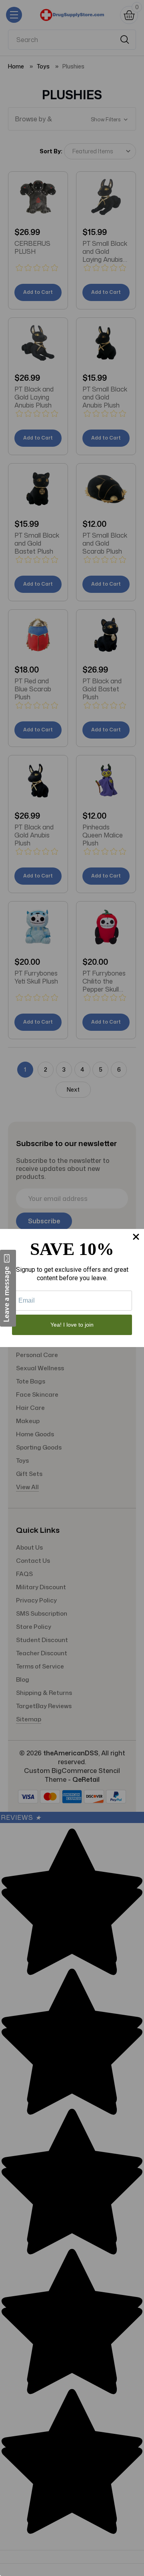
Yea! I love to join (72, 1325)
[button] (8, 1288)
